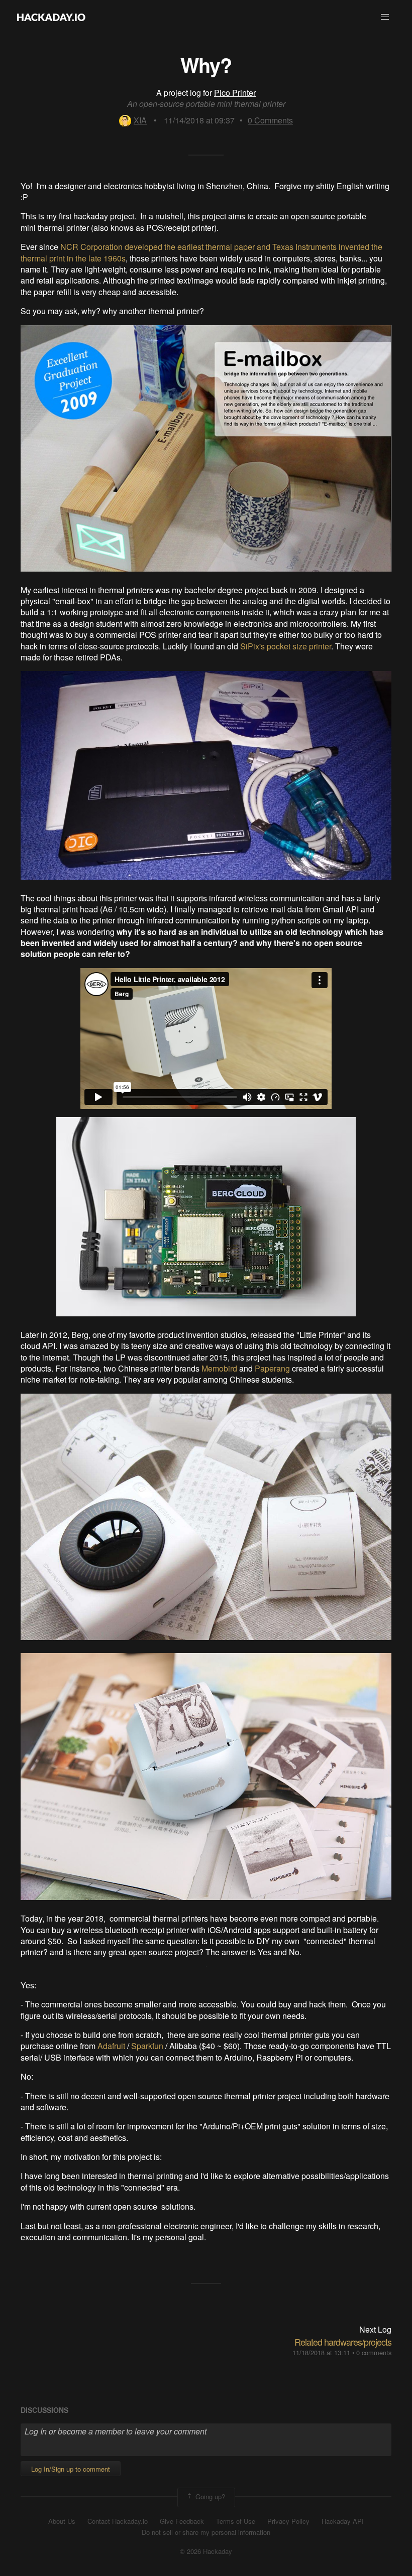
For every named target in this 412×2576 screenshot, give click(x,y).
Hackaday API (343, 2521)
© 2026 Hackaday (206, 2551)
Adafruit (111, 2046)
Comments (270, 120)
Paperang (272, 1368)
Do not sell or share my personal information (206, 2532)
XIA (140, 120)
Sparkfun (147, 2046)
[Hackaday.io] (51, 17)
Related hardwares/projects (343, 2342)
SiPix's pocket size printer (286, 646)
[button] (385, 17)
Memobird (219, 1368)
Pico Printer (235, 93)
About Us (62, 2521)
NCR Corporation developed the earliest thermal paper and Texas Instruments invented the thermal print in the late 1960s (201, 252)
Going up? (209, 2496)
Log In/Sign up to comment (71, 2469)
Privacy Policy (288, 2521)
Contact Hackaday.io (118, 2521)
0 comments (374, 2352)
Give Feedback (182, 2521)
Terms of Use (236, 2521)
